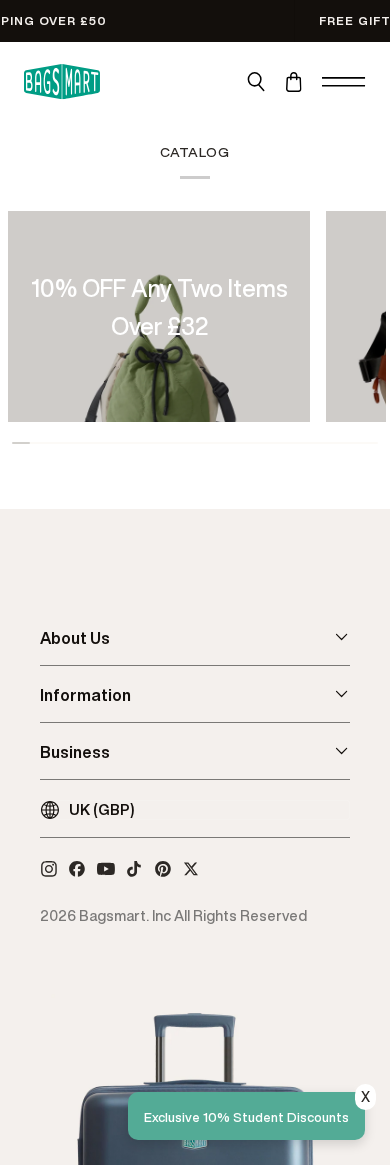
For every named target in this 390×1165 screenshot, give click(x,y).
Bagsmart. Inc (125, 915)
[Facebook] (77, 869)
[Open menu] (344, 82)
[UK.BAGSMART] (62, 82)
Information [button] (85, 695)
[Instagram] (49, 869)
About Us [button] (75, 638)
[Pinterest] (163, 869)
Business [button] (75, 752)
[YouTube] (106, 869)
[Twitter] (191, 869)
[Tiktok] (134, 869)
